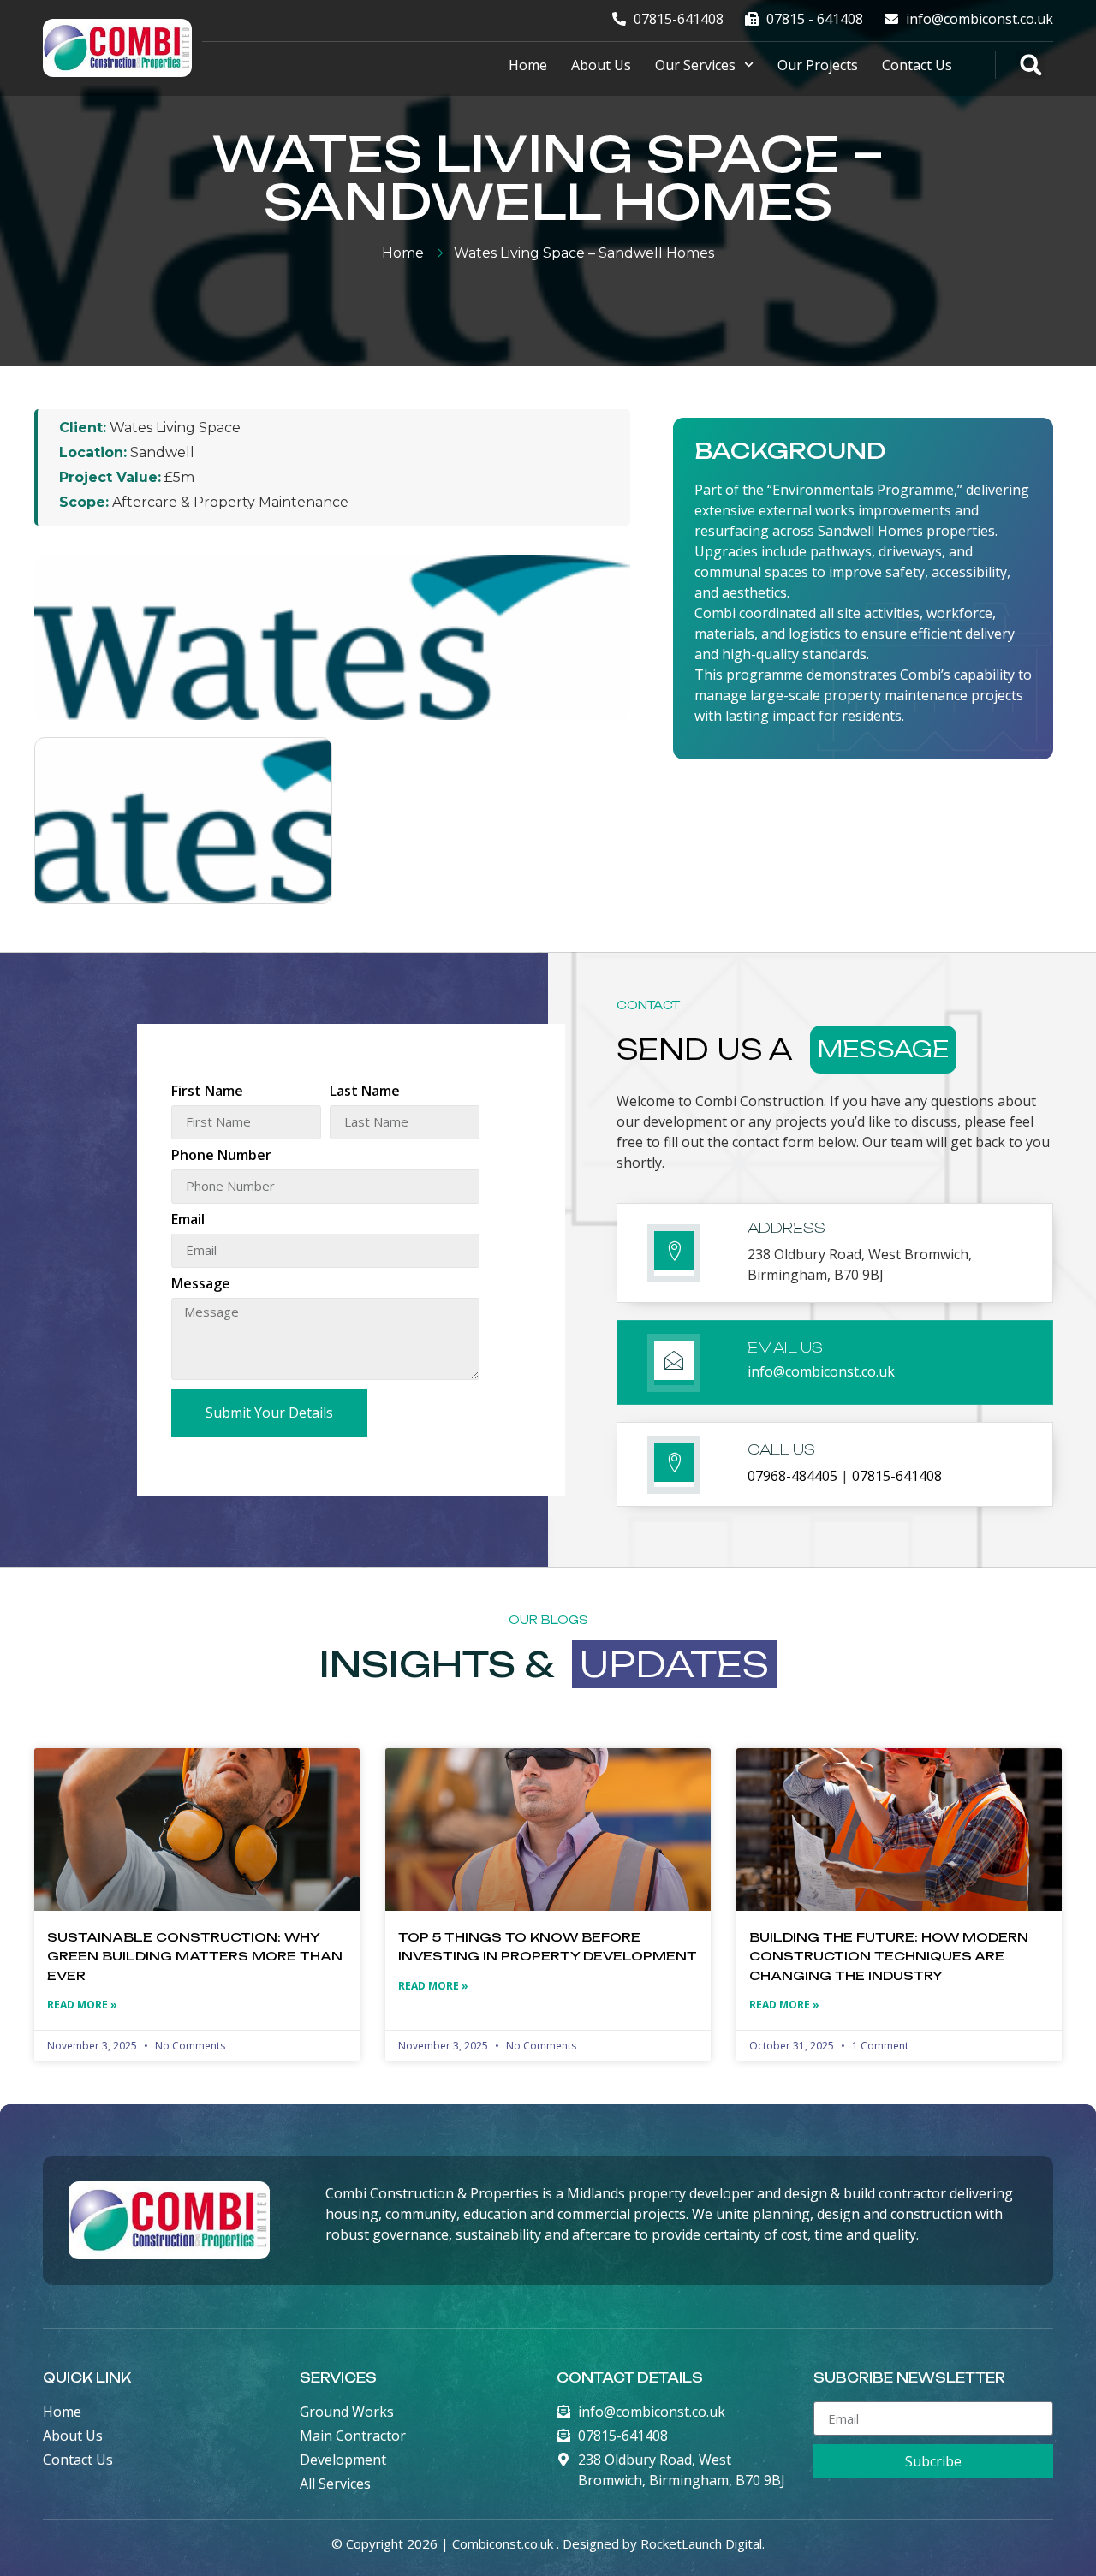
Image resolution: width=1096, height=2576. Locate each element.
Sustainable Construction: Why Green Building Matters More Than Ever (195, 1956)
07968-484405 (792, 1476)
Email (188, 1220)
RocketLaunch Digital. (703, 2543)
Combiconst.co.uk (503, 2543)
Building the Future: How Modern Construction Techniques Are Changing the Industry (889, 1956)
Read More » (82, 2005)
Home (528, 65)
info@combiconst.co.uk (821, 1371)
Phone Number (221, 1156)
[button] (1030, 65)
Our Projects (818, 65)
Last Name (365, 1092)
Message (201, 1285)
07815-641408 (897, 1476)
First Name (207, 1092)
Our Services (695, 65)
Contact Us (917, 65)
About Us (601, 65)
